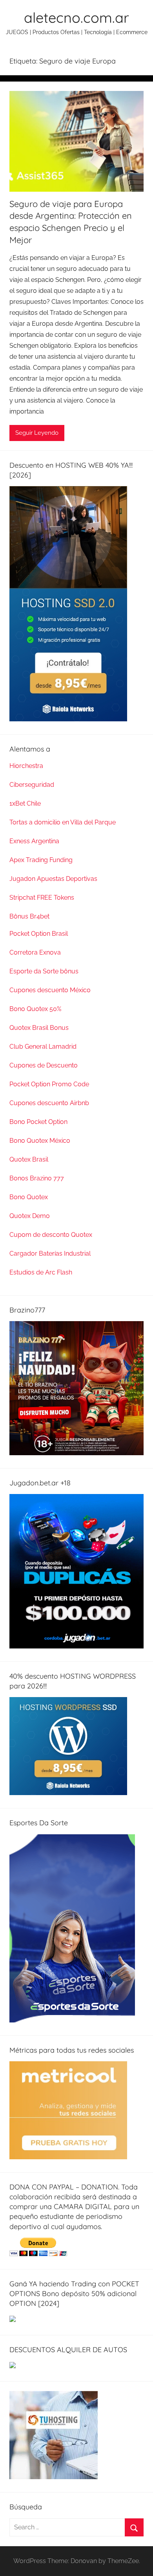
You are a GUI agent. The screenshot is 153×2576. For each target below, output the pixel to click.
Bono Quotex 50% (35, 1009)
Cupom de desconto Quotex (51, 1235)
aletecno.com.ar (76, 17)
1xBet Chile (25, 803)
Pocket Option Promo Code (49, 1084)
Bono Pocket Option (38, 1122)
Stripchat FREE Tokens (42, 898)
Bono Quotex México (40, 1141)
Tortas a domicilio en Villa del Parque (63, 822)
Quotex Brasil (29, 1159)
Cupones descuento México (50, 990)
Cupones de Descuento (44, 1065)
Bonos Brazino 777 (37, 1178)
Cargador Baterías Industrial (50, 1254)
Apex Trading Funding (41, 860)
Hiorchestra (26, 766)
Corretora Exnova (35, 952)
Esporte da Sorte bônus (44, 971)
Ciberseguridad (32, 785)
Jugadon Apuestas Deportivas (53, 879)
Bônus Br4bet (29, 916)
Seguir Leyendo (37, 433)
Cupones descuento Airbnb (49, 1103)
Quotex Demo (30, 1216)
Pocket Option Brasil (39, 934)
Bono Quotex (29, 1197)
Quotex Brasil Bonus (39, 1028)
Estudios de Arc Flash (41, 1272)
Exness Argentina (34, 841)
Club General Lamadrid (43, 1047)
